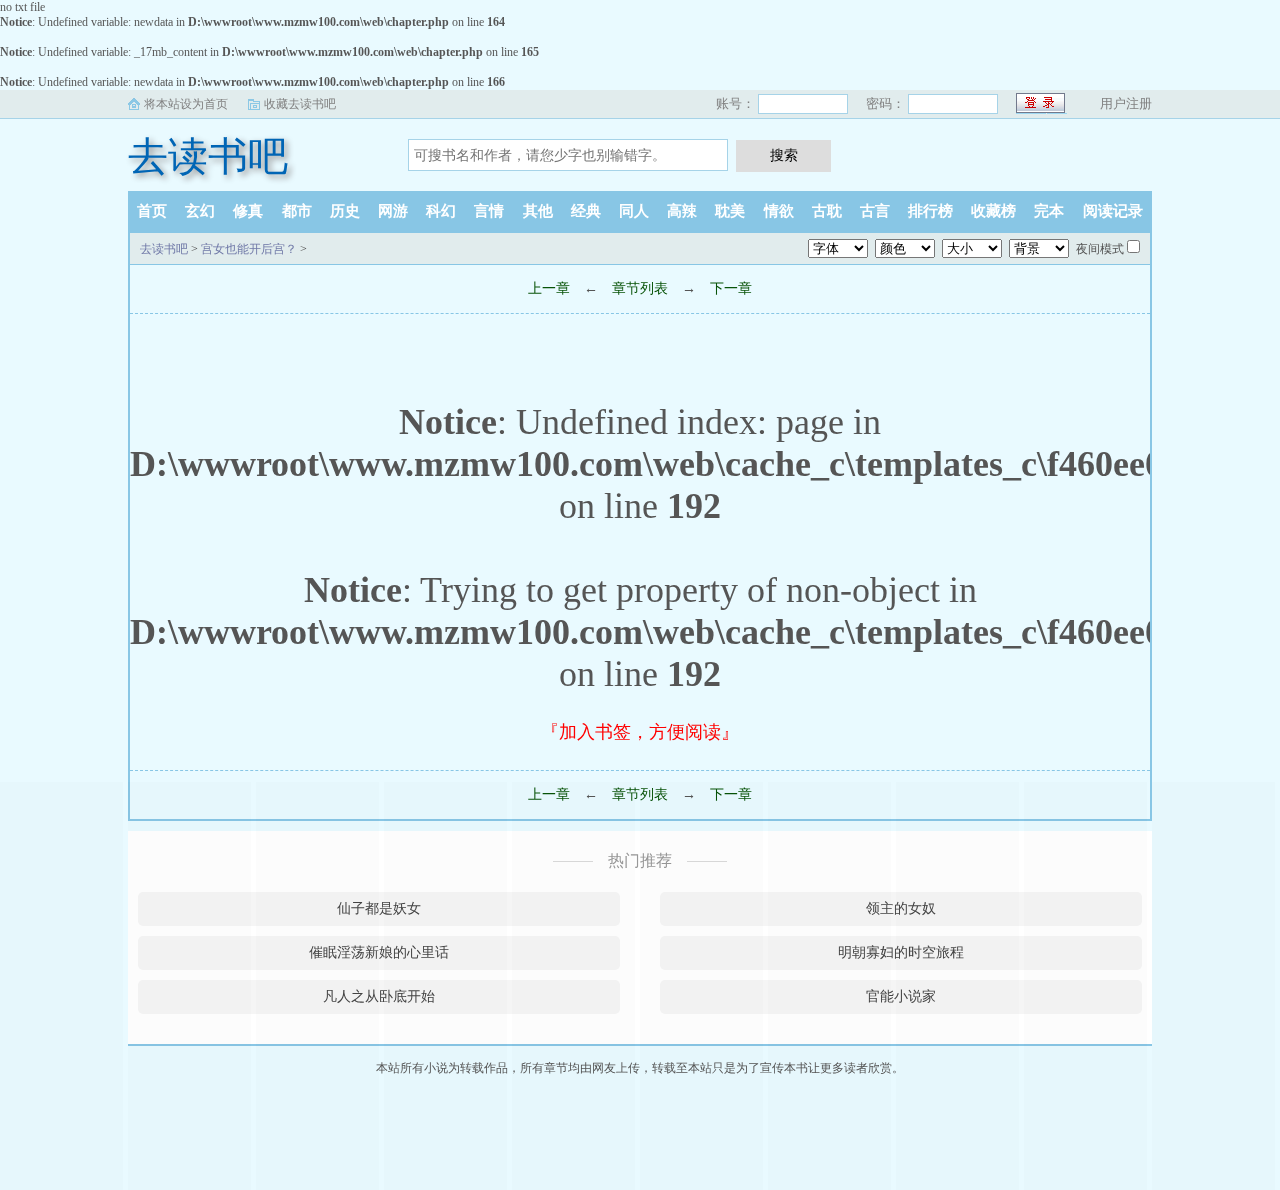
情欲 (779, 211)
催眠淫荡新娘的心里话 (379, 952)
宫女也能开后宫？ (249, 249)
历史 (345, 211)
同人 (634, 211)
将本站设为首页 (186, 104)
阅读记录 (1113, 211)
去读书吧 (208, 156)
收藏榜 (993, 211)
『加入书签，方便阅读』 (640, 732)
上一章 (549, 288)
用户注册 (1126, 103)
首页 (152, 211)
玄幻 (200, 211)
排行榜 (930, 211)
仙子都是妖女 (379, 908)
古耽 (827, 211)
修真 (248, 211)
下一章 (731, 288)
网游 (393, 211)
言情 (489, 211)
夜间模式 (1100, 249)
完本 (1049, 211)
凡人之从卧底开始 (379, 996)
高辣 (682, 211)
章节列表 (640, 288)
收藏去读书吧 (300, 104)
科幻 (441, 211)
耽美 (730, 211)
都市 (297, 211)
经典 (586, 211)
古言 (875, 211)
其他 (538, 211)
